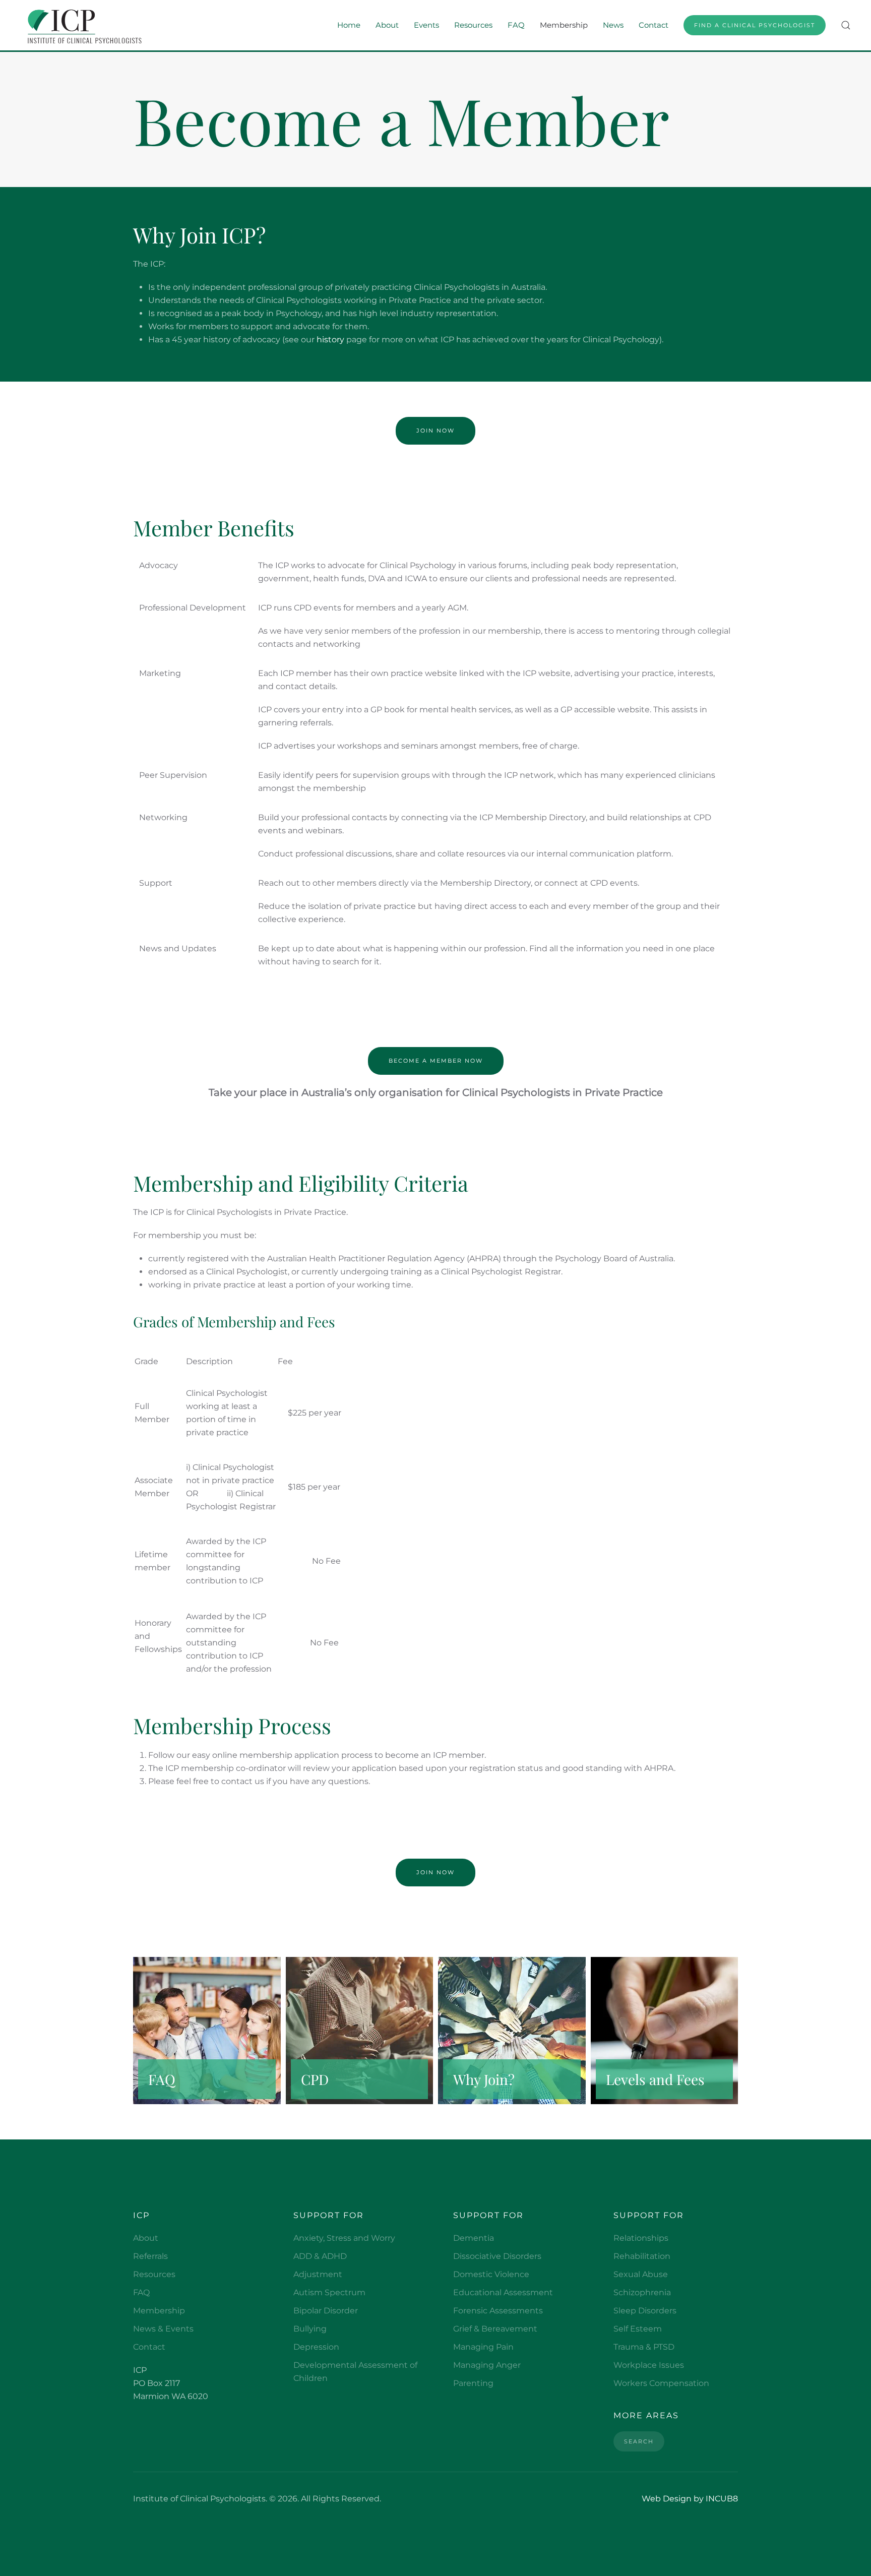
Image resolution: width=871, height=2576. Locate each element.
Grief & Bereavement (495, 2329)
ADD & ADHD (320, 2256)
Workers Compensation (661, 2383)
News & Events (163, 2329)
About (146, 2238)
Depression (316, 2347)
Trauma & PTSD (644, 2347)
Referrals (150, 2256)
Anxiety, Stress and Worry (344, 2238)
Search (639, 2441)
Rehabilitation (642, 2256)
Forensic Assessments (498, 2311)
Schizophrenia (642, 2292)
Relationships (641, 2238)
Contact (654, 25)
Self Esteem (638, 2329)
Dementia (474, 2238)
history (330, 340)
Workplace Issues (649, 2365)
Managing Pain (483, 2347)
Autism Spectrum (329, 2292)
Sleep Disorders (645, 2311)
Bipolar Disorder (326, 2311)
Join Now (435, 431)
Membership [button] (564, 25)
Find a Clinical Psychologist (755, 25)
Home (349, 25)
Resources (154, 2274)
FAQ (516, 25)
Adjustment (318, 2274)
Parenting (473, 2383)
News (613, 25)
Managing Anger (487, 2365)
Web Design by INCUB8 (690, 2499)
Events (426, 25)
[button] (846, 25)
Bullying (310, 2329)
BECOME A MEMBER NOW (436, 1061)
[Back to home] (82, 25)
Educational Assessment (503, 2292)
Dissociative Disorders (497, 2256)
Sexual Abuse (641, 2274)
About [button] (387, 25)
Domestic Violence (491, 2274)
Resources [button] (473, 25)
